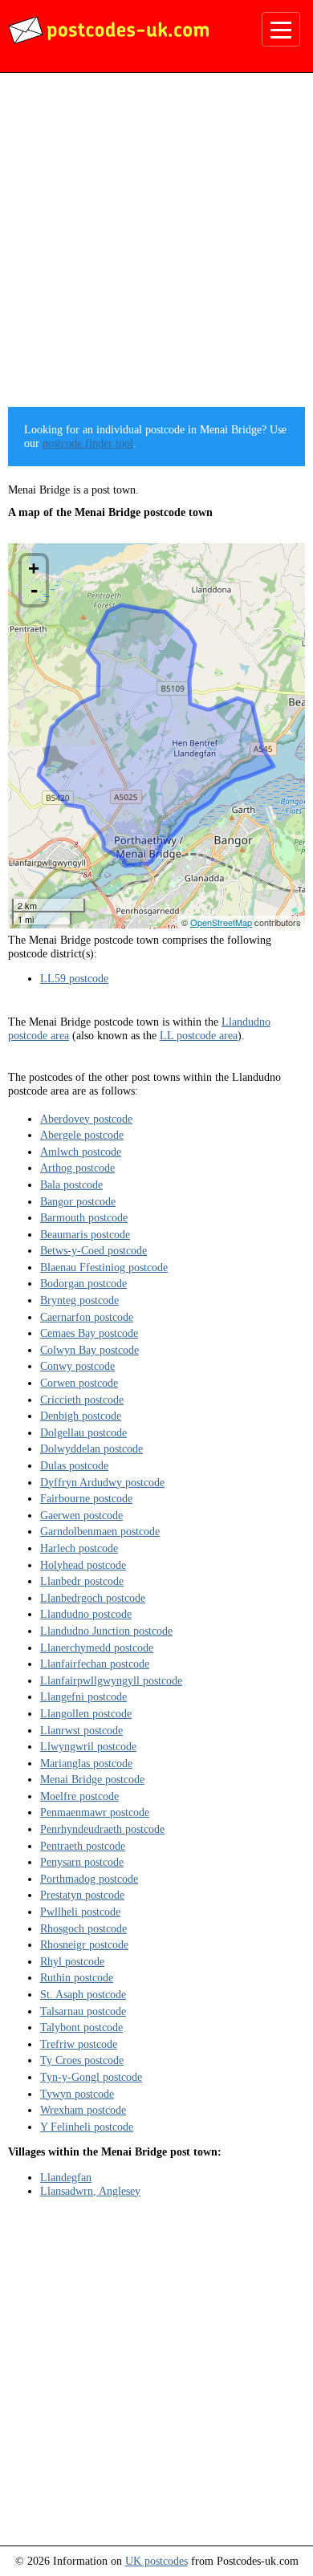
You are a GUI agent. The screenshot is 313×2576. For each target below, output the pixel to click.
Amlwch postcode (81, 1152)
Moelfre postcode (79, 1796)
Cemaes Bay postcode (89, 1333)
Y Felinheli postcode (87, 2127)
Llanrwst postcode (81, 1730)
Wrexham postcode (83, 2110)
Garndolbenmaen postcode (100, 1531)
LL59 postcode (74, 978)
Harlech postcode (79, 1548)
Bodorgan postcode (83, 1283)
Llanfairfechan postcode (95, 1664)
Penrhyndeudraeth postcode (102, 1829)
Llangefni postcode (83, 1696)
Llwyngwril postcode (88, 1746)
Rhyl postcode (72, 1961)
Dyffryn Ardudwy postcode (102, 1482)
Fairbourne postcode (86, 1498)
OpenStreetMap (221, 922)
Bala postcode (71, 1184)
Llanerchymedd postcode (97, 1648)
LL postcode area (199, 1035)
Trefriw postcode (79, 2044)
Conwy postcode (77, 1366)
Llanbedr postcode (82, 1581)
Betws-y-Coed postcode (93, 1250)
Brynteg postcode (79, 1300)
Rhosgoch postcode (83, 1928)
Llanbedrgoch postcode (93, 1598)
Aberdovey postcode (86, 1119)
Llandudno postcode (86, 1614)
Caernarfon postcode (87, 1317)
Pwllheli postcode (80, 1912)
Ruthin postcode (77, 1977)
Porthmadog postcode (89, 1879)
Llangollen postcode (86, 1713)
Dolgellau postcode (83, 1432)
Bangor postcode (78, 1201)
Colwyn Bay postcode (89, 1350)
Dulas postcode (74, 1465)
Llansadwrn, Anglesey (90, 2191)
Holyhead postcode (83, 1565)
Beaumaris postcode (85, 1234)
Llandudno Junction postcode (106, 1631)
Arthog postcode (77, 1168)
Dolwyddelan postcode (91, 1448)
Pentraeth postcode (83, 1846)
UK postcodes (156, 2561)
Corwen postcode (79, 1383)
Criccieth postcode (82, 1400)
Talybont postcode (81, 2027)
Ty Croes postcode (82, 2060)
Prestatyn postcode (82, 1895)
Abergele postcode (82, 1135)
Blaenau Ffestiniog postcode (104, 1267)
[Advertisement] (156, 246)
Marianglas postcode (86, 1763)
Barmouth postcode (84, 1217)
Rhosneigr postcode (84, 1944)
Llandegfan (66, 2177)
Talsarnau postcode (83, 2011)
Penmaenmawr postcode (95, 1812)
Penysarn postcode (82, 1862)
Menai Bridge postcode (92, 1779)
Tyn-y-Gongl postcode (91, 2077)
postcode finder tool (88, 443)
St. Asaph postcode (83, 1994)
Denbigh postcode (81, 1416)
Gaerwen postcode (81, 1515)
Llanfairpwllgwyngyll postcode (111, 1680)
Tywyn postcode (77, 2094)
